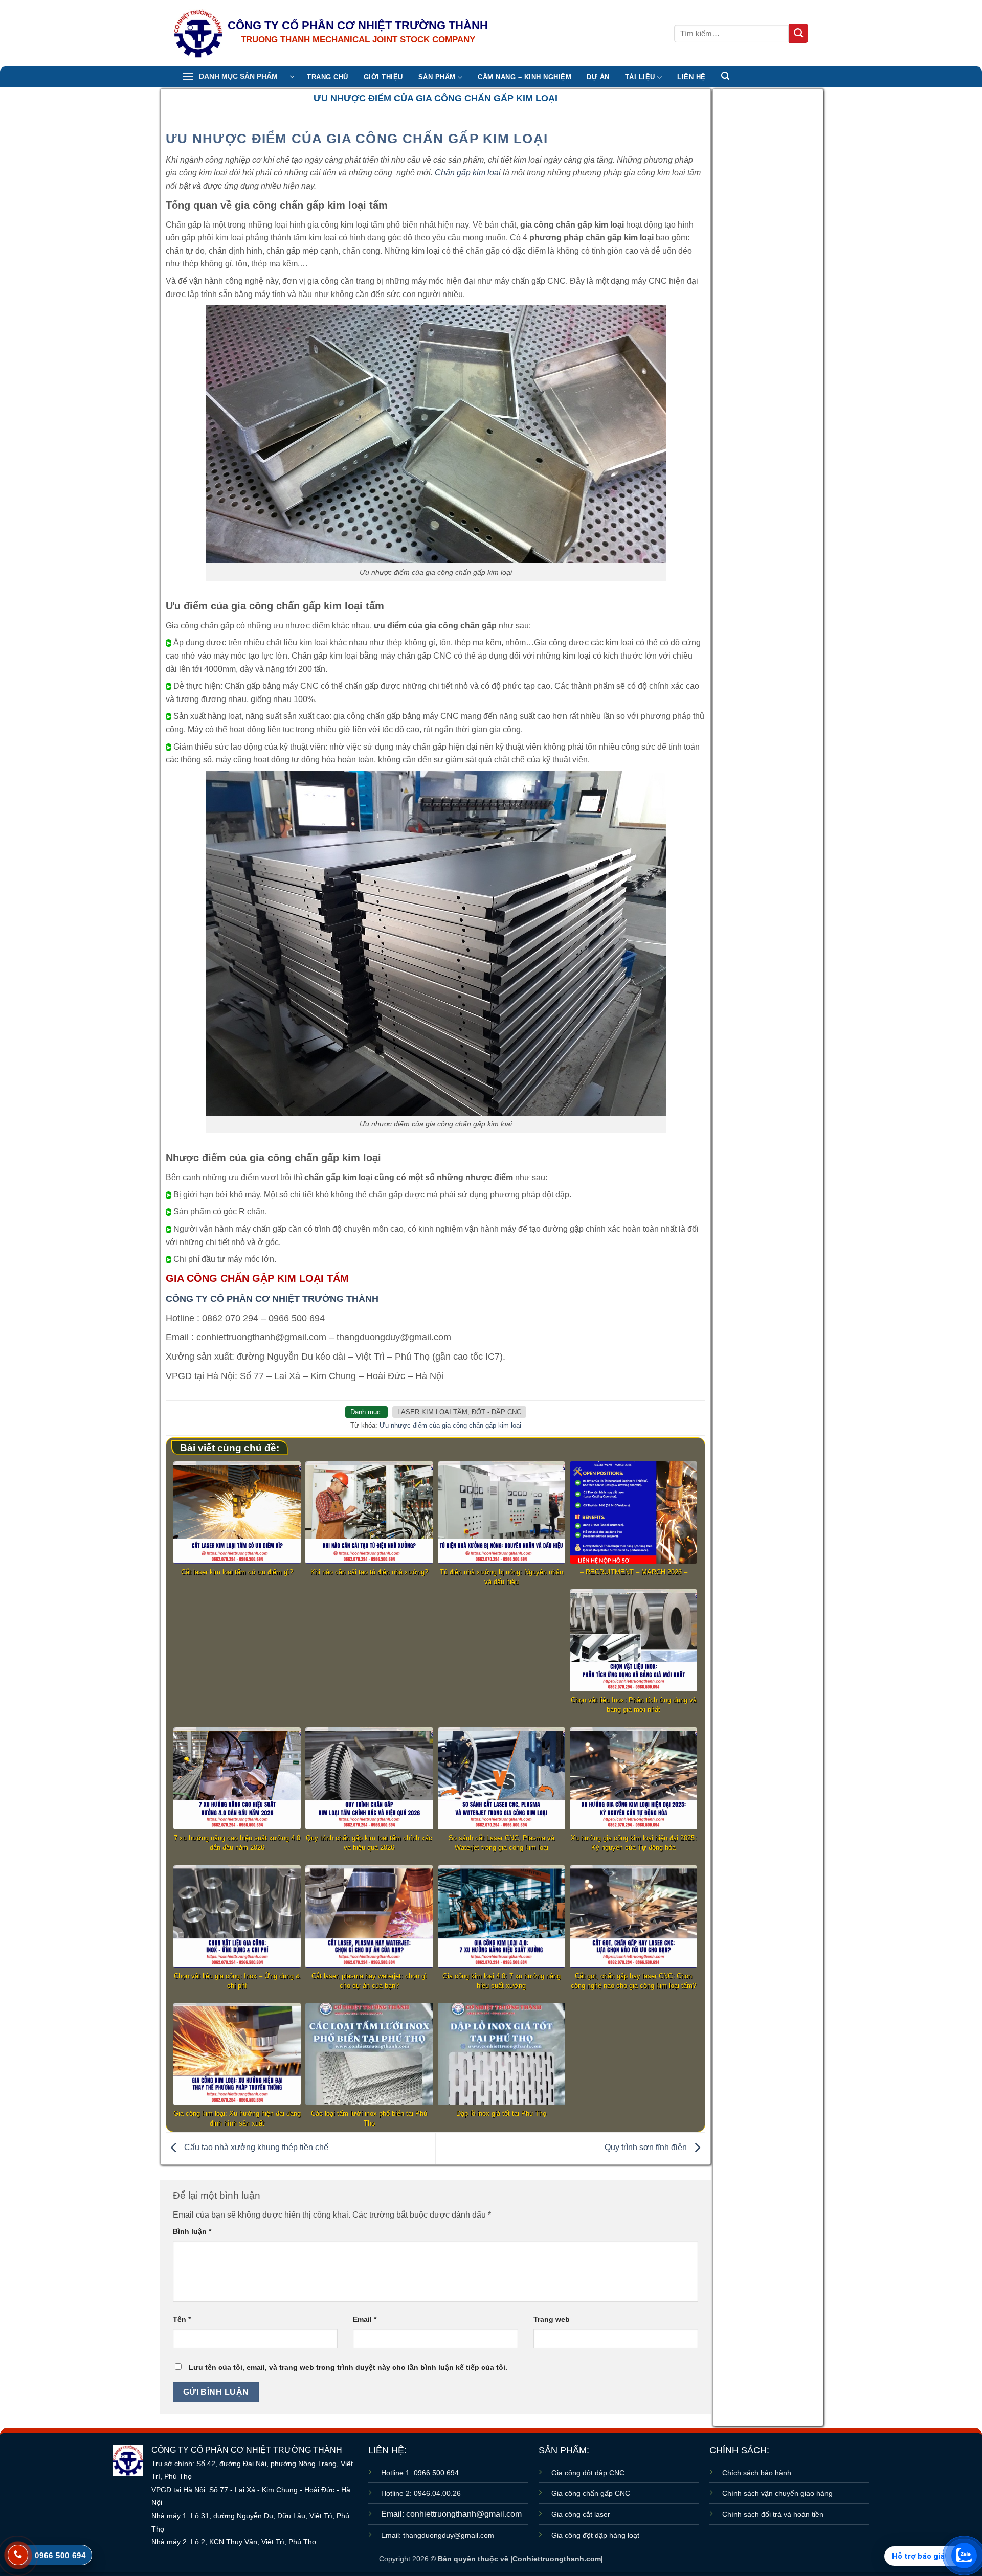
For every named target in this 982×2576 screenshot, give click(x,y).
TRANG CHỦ (328, 77)
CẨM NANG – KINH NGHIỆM (525, 77)
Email (365, 2319)
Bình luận (192, 2231)
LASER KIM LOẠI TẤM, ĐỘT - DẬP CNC (459, 1412)
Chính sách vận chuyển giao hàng (777, 2493)
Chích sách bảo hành (757, 2473)
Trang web (552, 2319)
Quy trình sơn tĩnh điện (647, 2148)
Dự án (598, 77)
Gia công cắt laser (581, 2514)
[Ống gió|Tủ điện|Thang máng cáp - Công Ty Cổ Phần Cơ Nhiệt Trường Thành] (198, 33)
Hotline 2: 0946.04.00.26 (421, 2493)
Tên (182, 2319)
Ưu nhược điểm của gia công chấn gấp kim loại (450, 1425)
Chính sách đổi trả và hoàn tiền (773, 2514)
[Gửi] (798, 33)
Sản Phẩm (437, 77)
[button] (238, 77)
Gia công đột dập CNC (588, 2473)
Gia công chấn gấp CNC (591, 2493)
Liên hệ (691, 77)
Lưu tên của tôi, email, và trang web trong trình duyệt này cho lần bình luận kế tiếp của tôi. (348, 2367)
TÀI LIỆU (640, 77)
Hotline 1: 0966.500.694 (420, 2473)
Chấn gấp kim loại (468, 173)
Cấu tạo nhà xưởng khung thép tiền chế (255, 2148)
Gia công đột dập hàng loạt (595, 2535)
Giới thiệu (383, 77)
